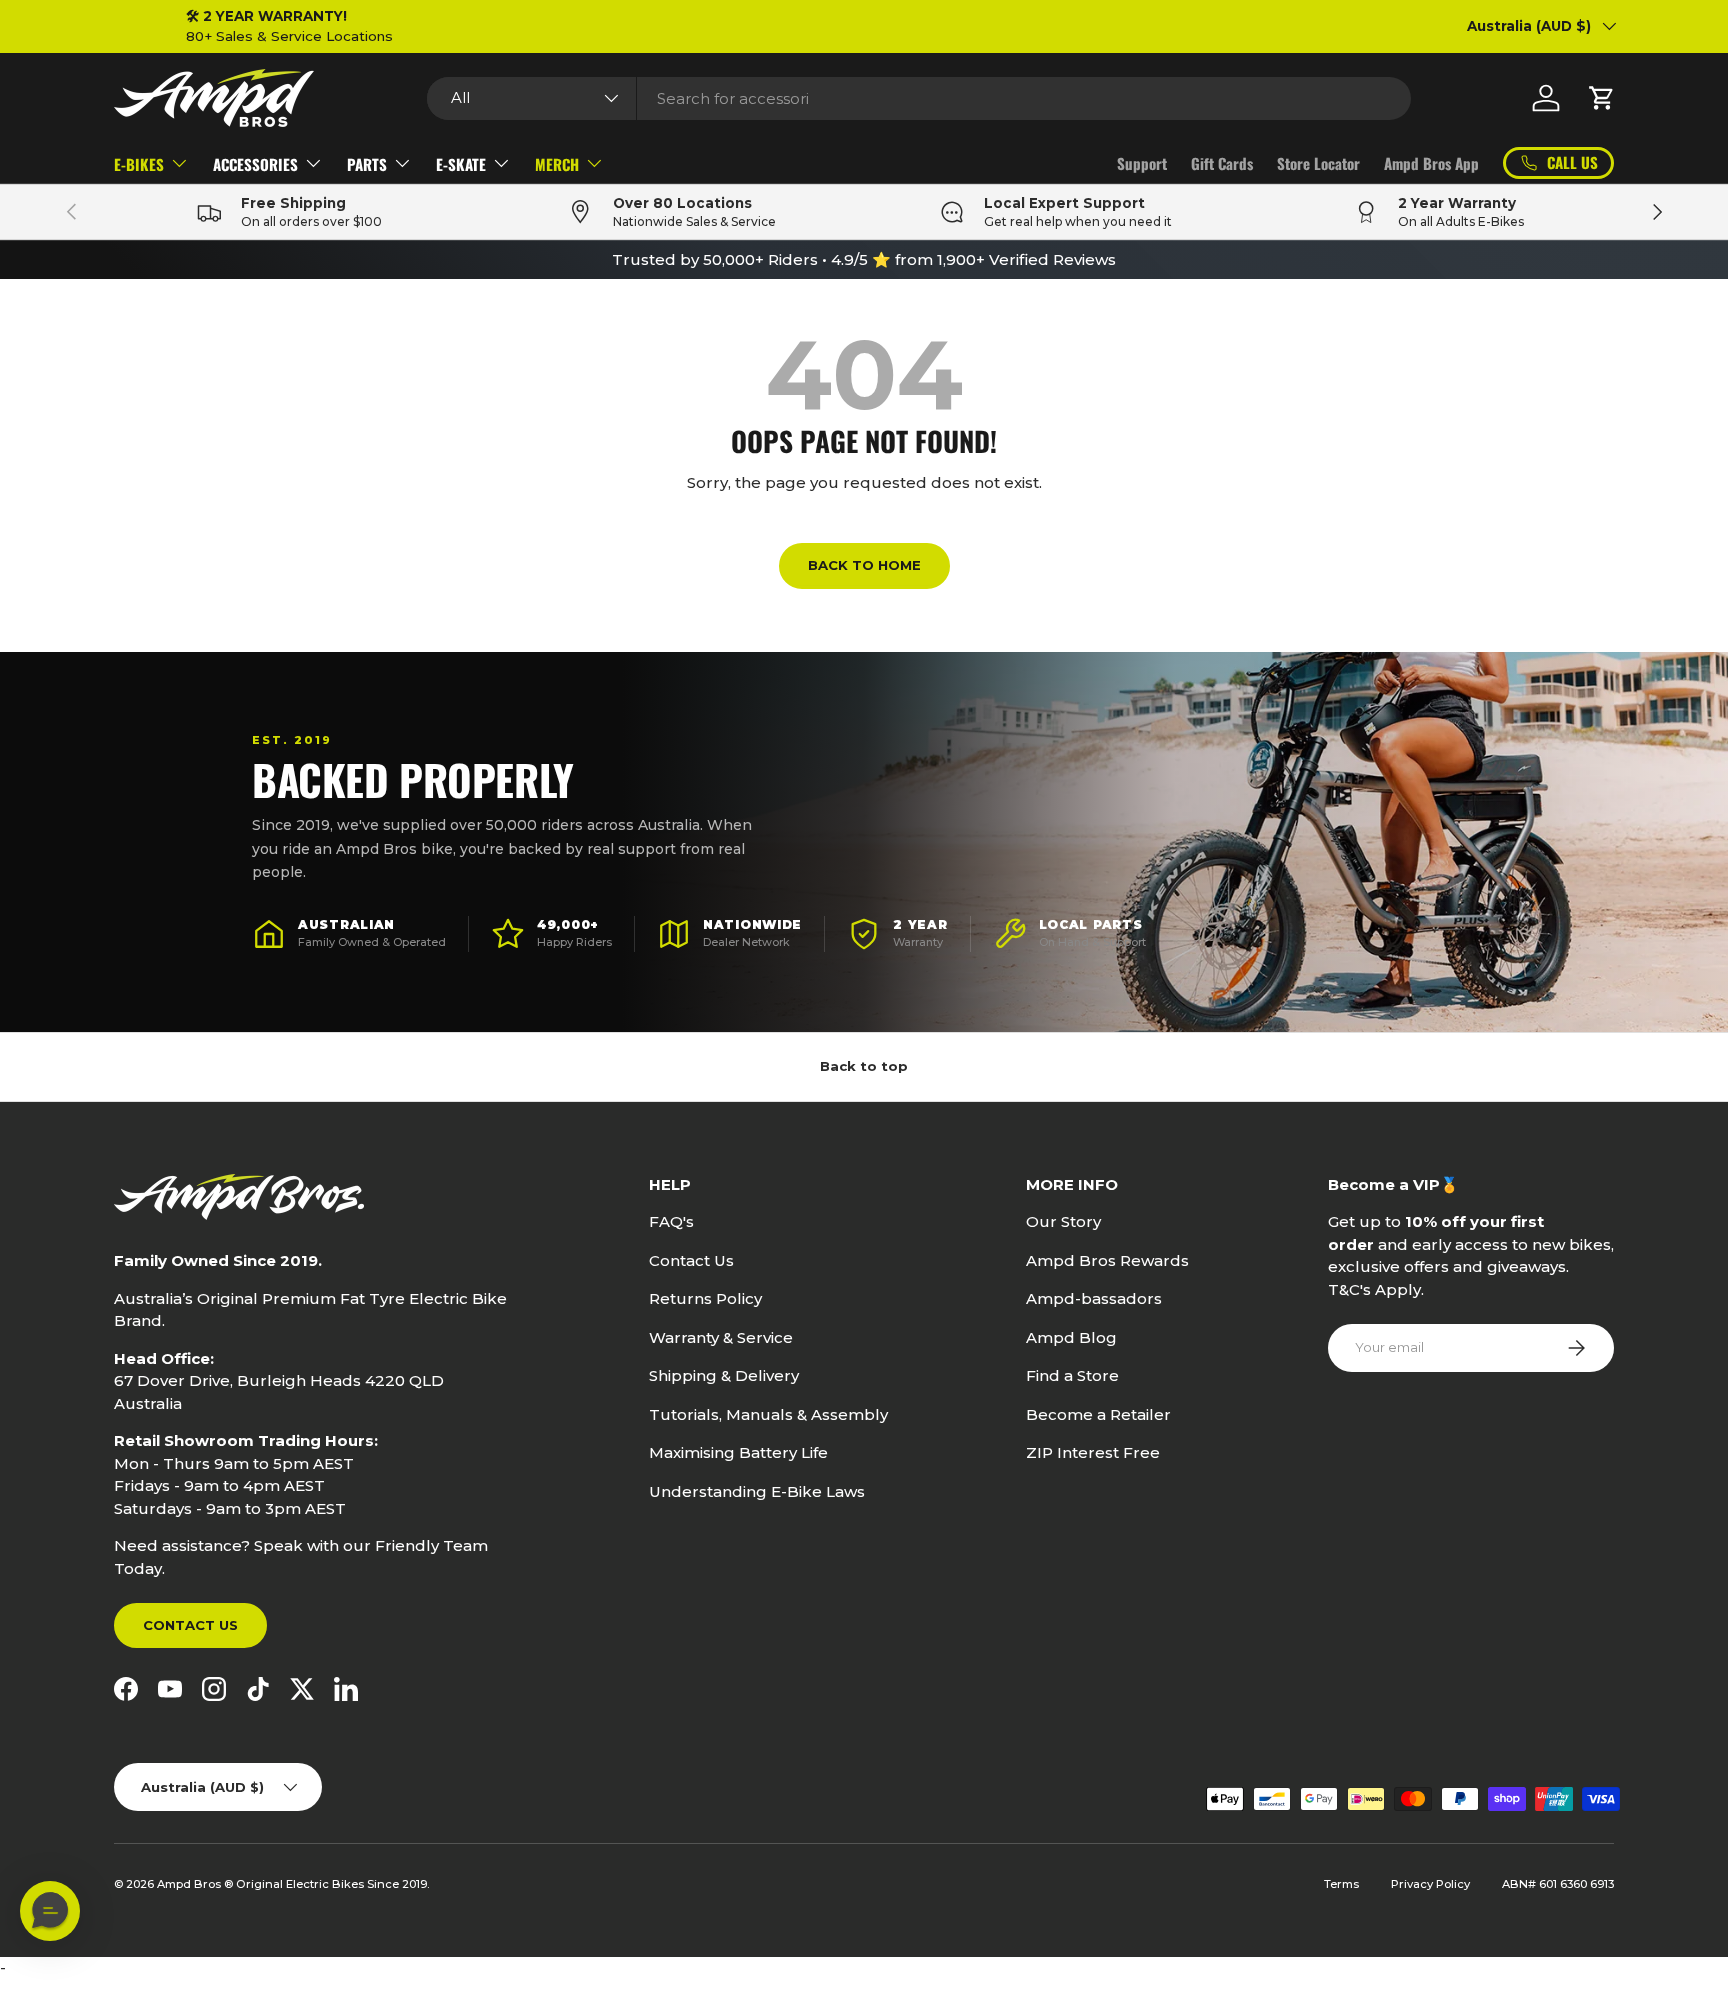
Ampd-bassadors (1094, 1298)
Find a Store (1072, 1375)
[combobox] (919, 98)
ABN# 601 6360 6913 (1558, 1884)
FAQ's (671, 1221)
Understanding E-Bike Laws (757, 1491)
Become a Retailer (1098, 1414)
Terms (1341, 1884)
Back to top (864, 1066)
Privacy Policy (1430, 1884)
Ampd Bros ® (196, 1884)
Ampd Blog (1071, 1337)
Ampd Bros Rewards (1107, 1260)
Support (1142, 163)
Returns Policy (705, 1298)
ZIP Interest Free (1093, 1452)
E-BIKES (139, 164)
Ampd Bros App (1431, 163)
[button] (1602, 98)
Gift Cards (1222, 163)
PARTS (367, 164)
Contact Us (190, 1625)
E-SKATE (461, 164)
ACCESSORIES (255, 164)
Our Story (1063, 1221)
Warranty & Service (721, 1337)
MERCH (557, 164)
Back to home (864, 565)
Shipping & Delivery (724, 1375)
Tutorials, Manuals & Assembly (768, 1414)
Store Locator (1318, 163)
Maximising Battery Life (738, 1452)
